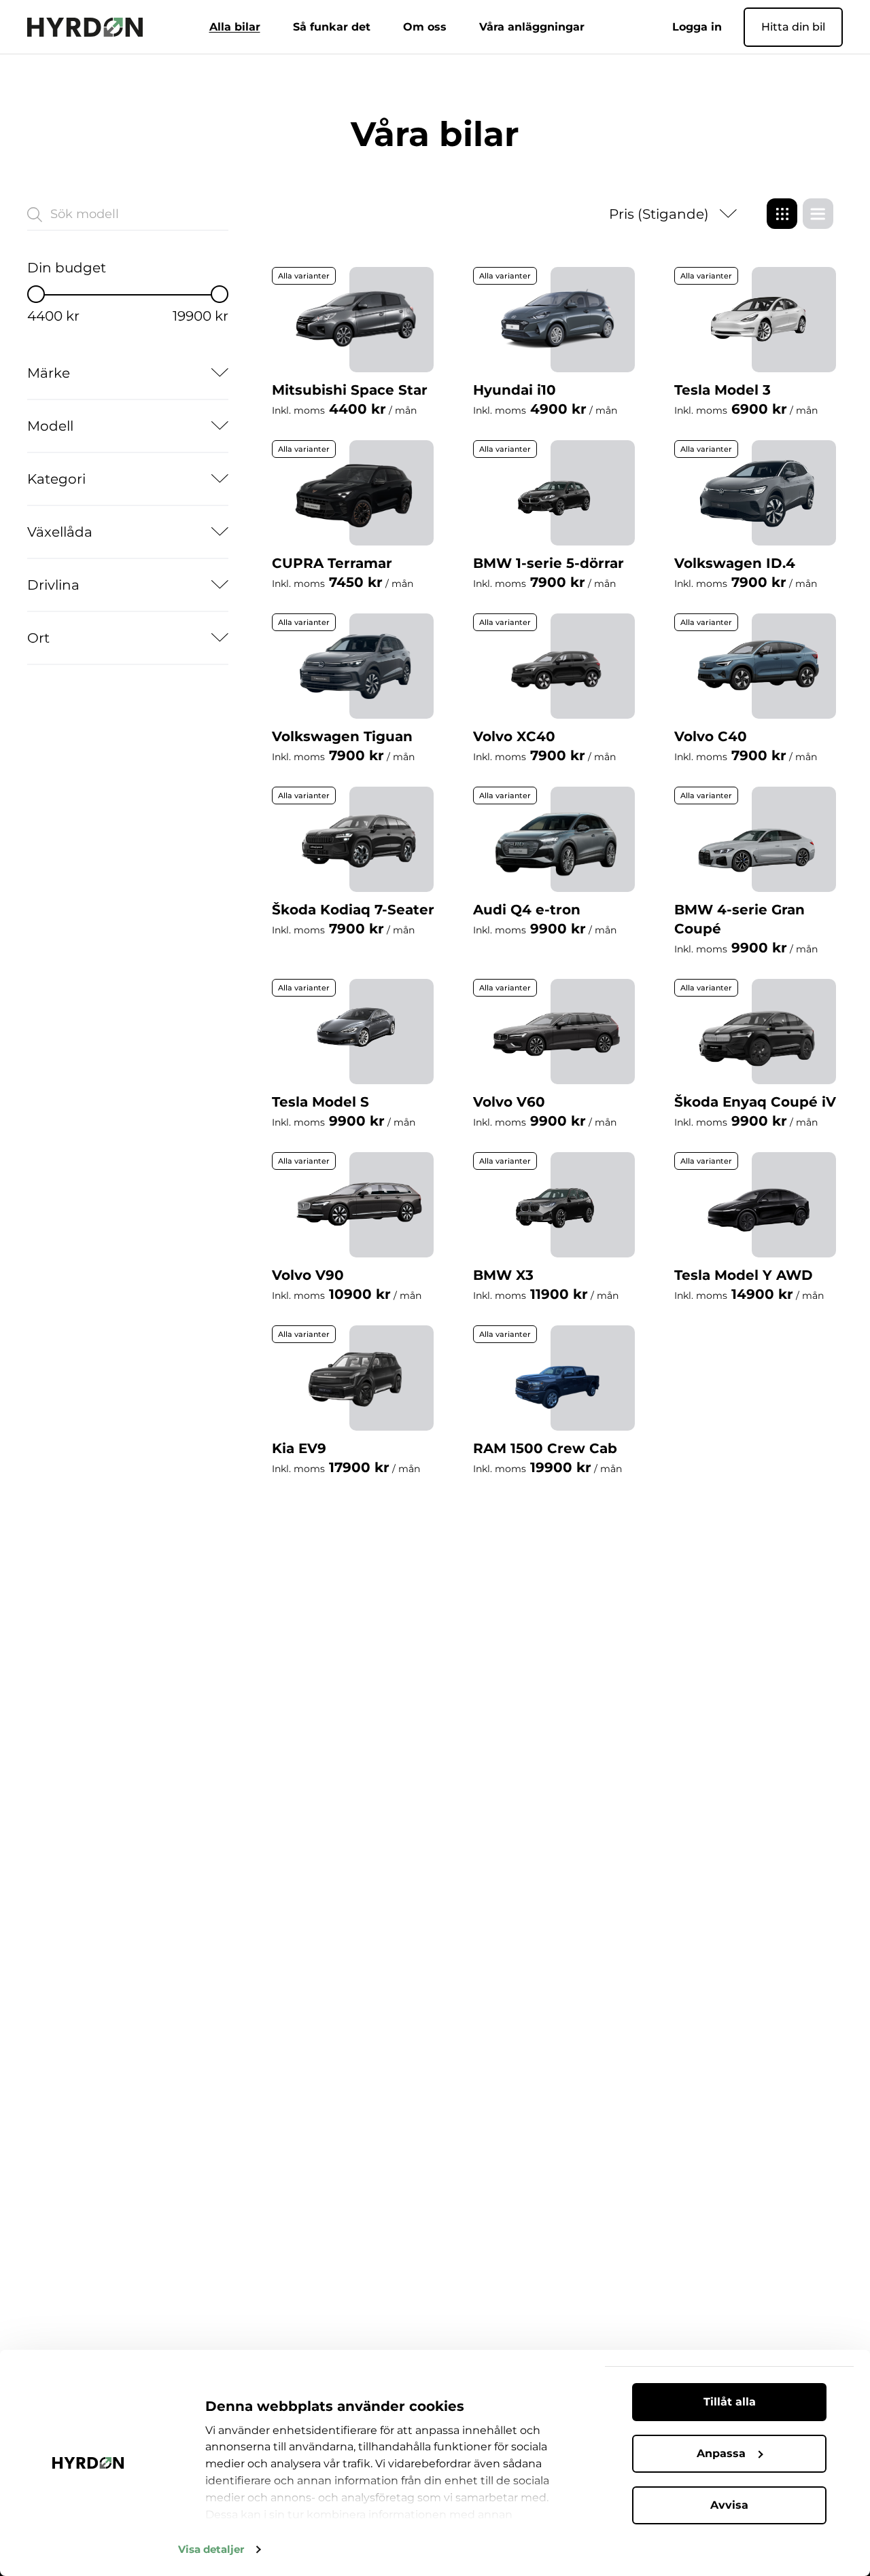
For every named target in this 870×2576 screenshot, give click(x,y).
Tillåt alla (730, 2402)
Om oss (425, 27)
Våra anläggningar (532, 27)
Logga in (697, 27)
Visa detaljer (211, 2549)
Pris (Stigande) (659, 214)
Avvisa (729, 2505)
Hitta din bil (793, 27)
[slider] (36, 294)
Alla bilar (235, 27)
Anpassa (721, 2453)
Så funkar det (332, 27)
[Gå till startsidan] (85, 27)
